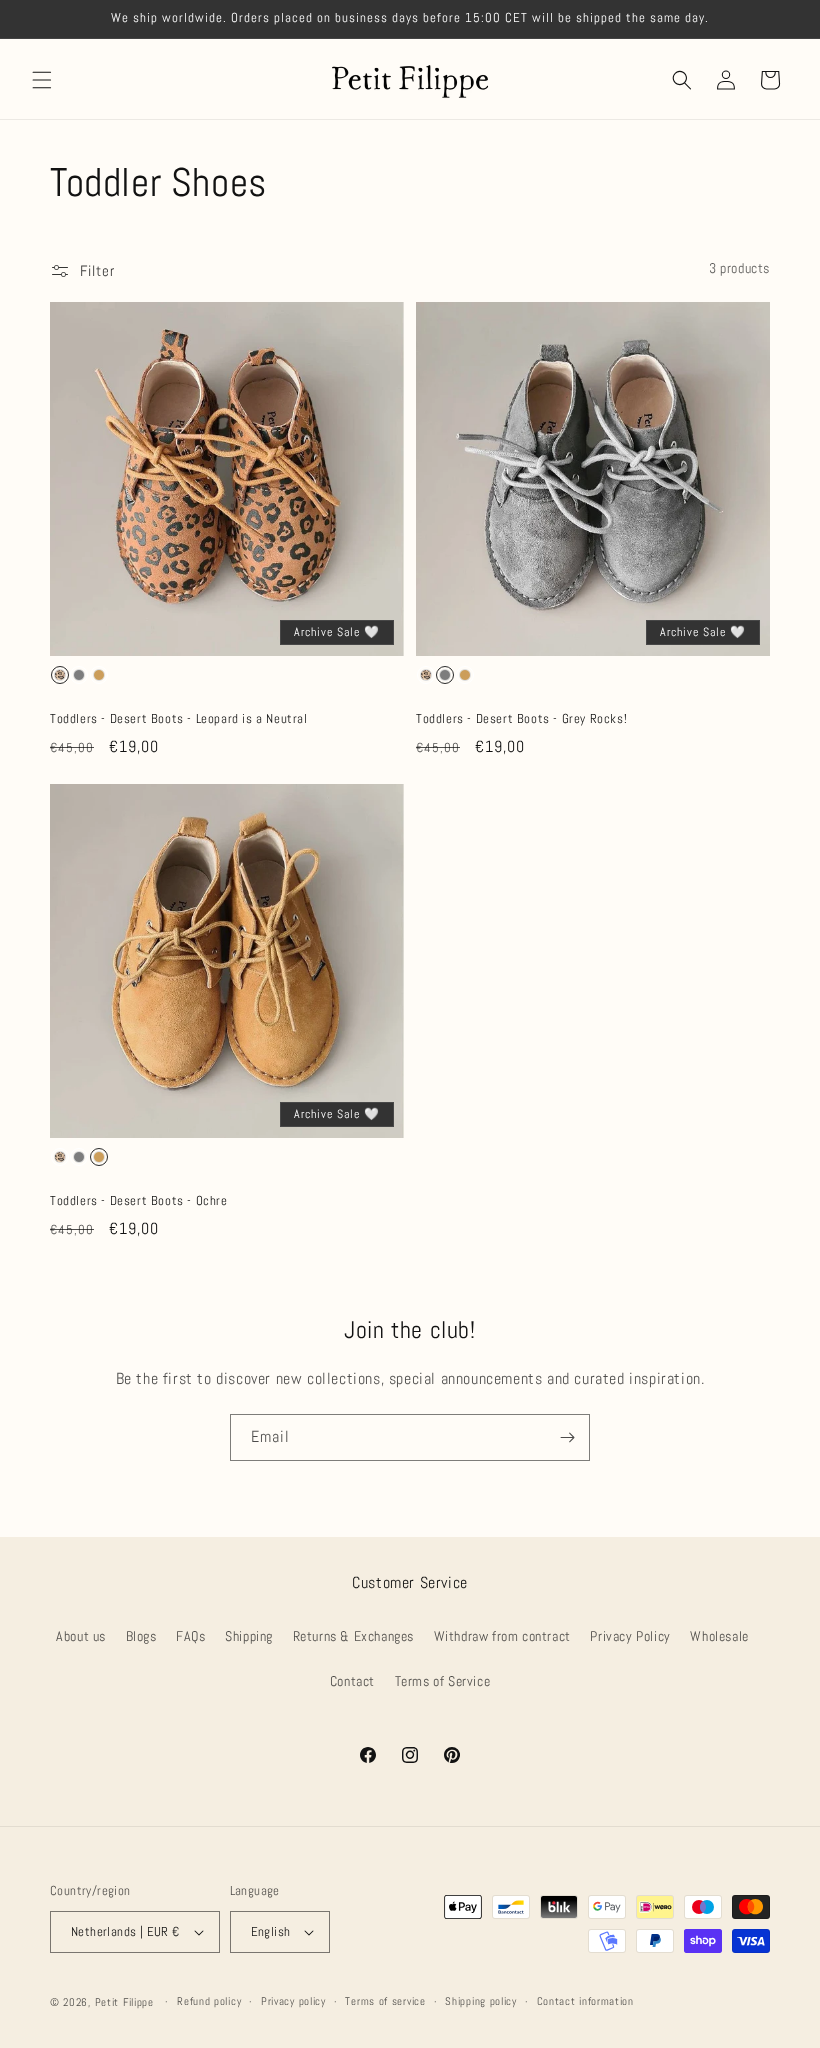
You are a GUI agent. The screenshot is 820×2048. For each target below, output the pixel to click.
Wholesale (719, 1636)
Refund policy (209, 2001)
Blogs (141, 1636)
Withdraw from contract (502, 1636)
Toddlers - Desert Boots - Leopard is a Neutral (179, 719)
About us (81, 1636)
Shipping (249, 1636)
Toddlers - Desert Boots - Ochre (139, 1201)
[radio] (60, 675)
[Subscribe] (567, 1437)
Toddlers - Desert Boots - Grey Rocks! (521, 719)
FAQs (190, 1636)
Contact (352, 1681)
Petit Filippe (124, 2002)
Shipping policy (481, 2001)
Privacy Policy (630, 1636)
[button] (42, 80)
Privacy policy (293, 2001)
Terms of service (385, 2001)
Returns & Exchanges (353, 1636)
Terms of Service (443, 1681)
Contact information (585, 2001)
